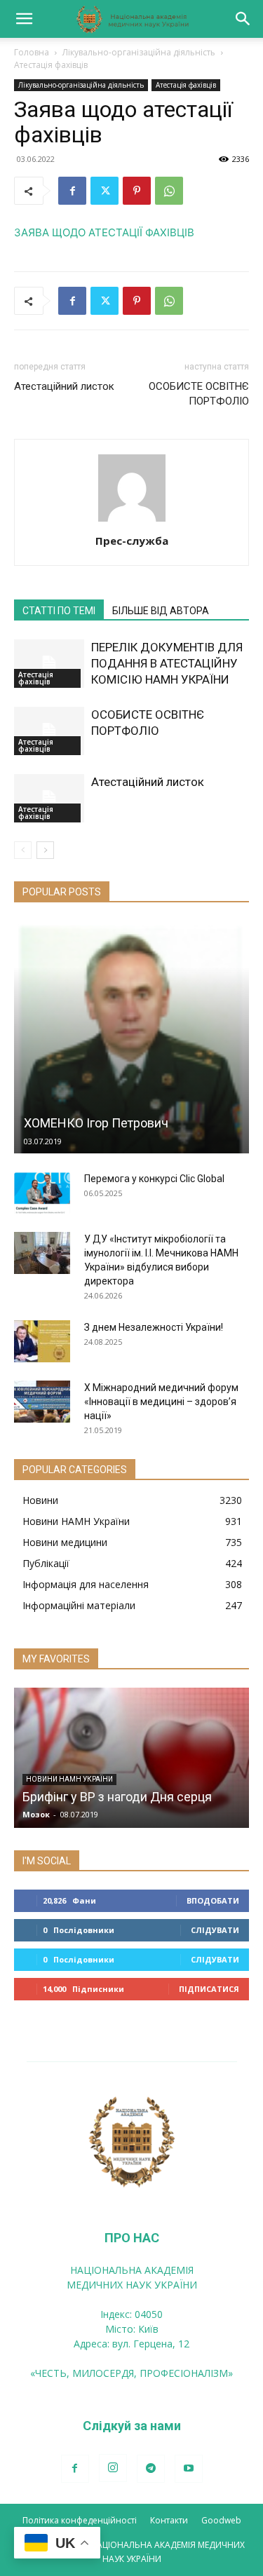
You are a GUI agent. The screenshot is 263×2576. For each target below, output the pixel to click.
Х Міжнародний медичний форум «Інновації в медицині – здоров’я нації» (161, 1402)
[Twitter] (104, 191)
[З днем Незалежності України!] (42, 1341)
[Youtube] (189, 2469)
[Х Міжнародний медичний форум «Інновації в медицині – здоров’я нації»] (42, 1402)
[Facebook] (72, 191)
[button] (24, 19)
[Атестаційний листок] (49, 798)
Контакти (169, 2520)
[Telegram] (151, 2469)
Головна (32, 52)
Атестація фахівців (51, 65)
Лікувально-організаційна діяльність (139, 52)
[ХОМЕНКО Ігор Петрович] (131, 1037)
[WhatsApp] (169, 191)
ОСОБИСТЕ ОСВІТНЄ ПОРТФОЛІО (199, 394)
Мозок (36, 1814)
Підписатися (209, 1989)
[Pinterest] (137, 191)
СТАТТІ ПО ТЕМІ (59, 611)
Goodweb (221, 2520)
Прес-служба (132, 541)
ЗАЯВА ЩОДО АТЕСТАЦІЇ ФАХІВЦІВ (104, 232)
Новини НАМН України (69, 1779)
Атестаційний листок (64, 386)
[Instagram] (113, 2468)
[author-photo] (132, 521)
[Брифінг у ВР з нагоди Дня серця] (131, 1758)
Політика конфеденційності (80, 2520)
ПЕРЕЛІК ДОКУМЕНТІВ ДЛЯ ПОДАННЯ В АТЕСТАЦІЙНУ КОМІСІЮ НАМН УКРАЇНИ (167, 663)
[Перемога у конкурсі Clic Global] (42, 1193)
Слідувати (215, 1930)
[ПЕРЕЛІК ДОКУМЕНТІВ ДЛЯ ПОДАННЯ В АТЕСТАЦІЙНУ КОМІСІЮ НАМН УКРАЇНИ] (49, 664)
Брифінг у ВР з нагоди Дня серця (117, 1797)
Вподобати (213, 1900)
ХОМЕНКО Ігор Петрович (96, 1123)
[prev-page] (23, 850)
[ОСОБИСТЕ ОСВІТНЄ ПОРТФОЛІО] (49, 731)
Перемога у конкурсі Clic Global (154, 1179)
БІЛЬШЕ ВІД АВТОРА (161, 611)
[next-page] (45, 850)
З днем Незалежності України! (154, 1327)
